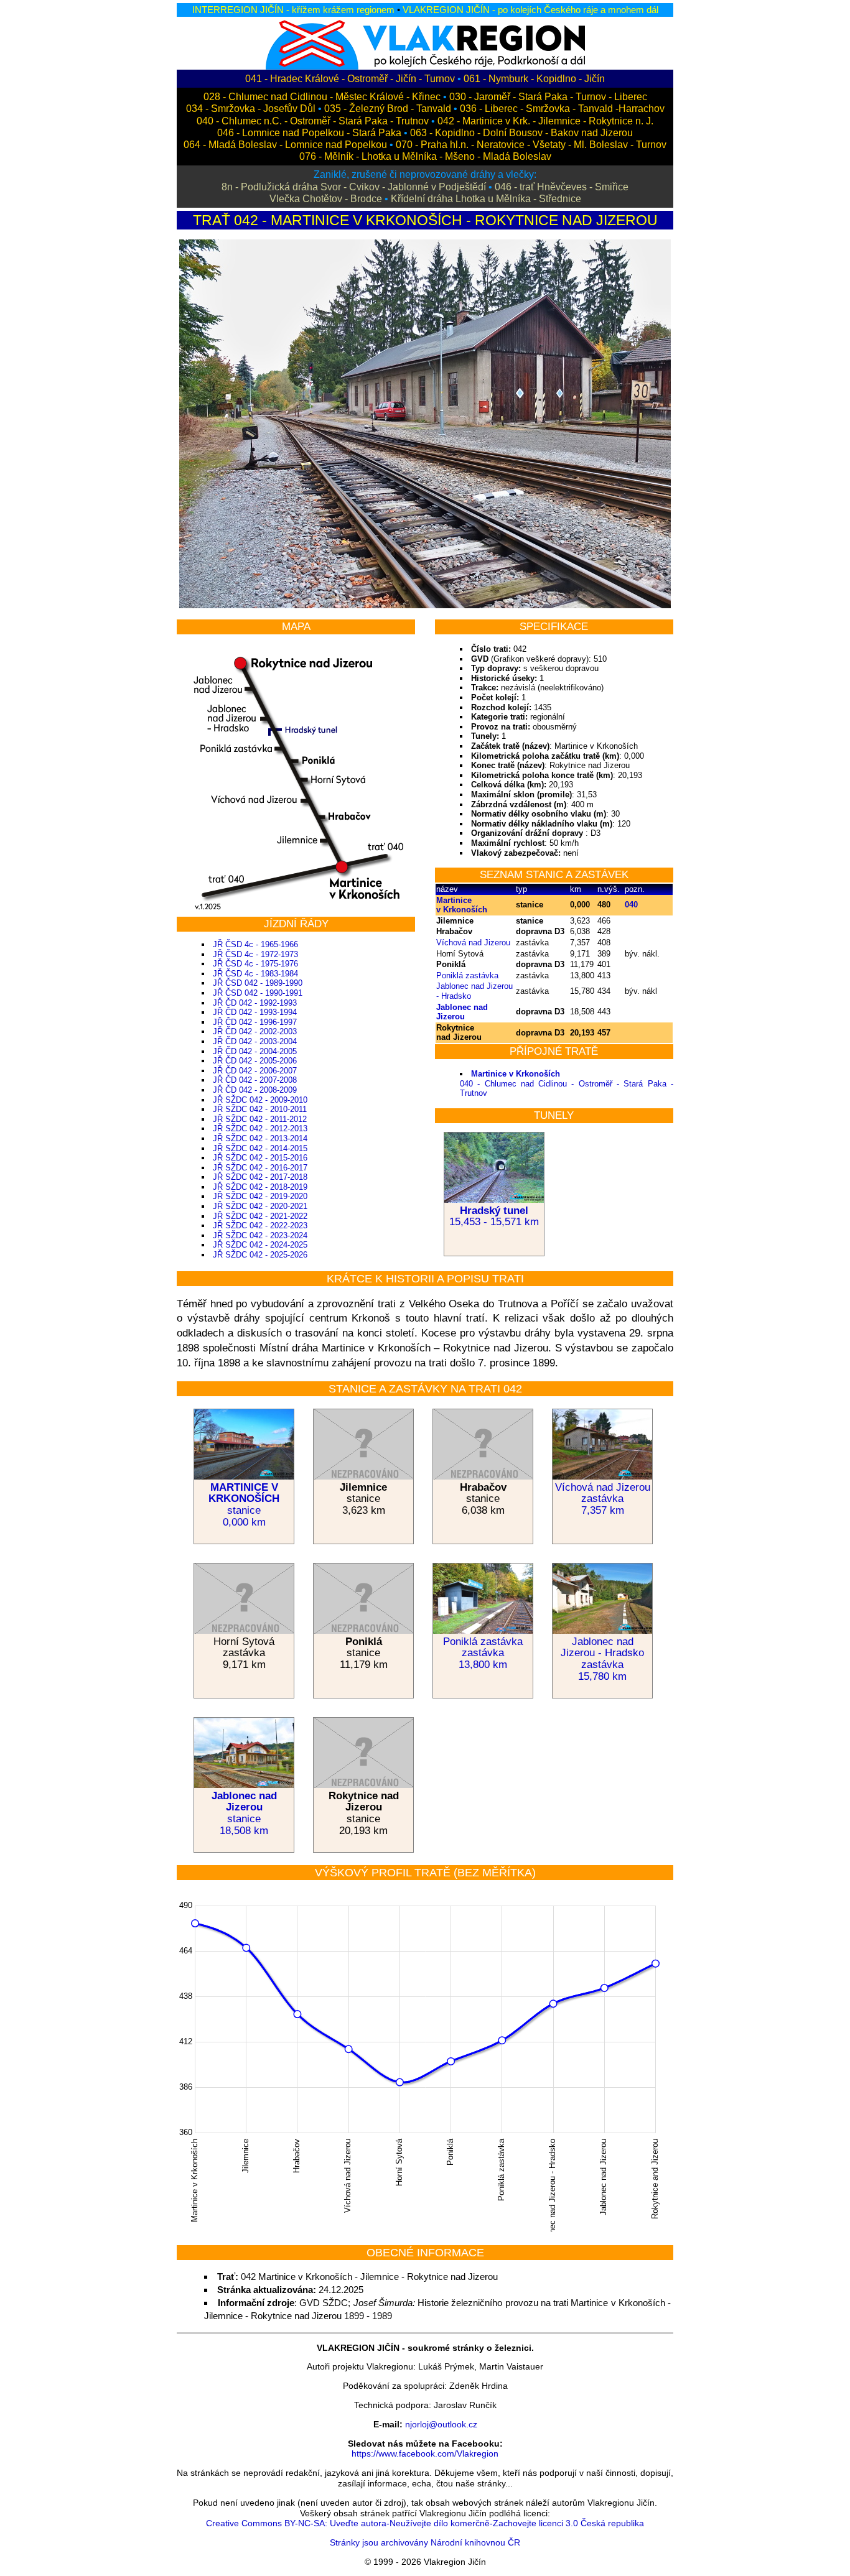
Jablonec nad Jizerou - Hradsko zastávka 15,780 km (602, 1659)
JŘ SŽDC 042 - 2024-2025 (260, 1245)
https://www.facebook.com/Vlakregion (425, 2453)
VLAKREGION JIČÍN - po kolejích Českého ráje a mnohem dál (530, 10)
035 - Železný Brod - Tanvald (388, 109)
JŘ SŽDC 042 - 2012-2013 (260, 1128)
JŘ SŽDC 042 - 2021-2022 (260, 1216)
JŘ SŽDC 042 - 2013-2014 (260, 1138)
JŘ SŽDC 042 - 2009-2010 (260, 1100)
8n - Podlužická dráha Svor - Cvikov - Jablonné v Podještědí (354, 187)
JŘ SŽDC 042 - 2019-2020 (260, 1196)
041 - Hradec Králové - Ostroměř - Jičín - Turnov (350, 79)
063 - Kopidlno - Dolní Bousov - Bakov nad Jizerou (521, 133)
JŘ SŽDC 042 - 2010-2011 (260, 1109)
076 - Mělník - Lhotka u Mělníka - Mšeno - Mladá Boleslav (425, 156)
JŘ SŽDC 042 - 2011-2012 (260, 1119)
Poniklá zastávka (467, 975)
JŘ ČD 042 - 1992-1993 (255, 1003)
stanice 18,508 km (244, 1825)
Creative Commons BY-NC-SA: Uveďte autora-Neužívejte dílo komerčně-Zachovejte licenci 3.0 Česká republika (425, 2523)
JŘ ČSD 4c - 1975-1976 (255, 964)
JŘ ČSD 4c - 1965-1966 (255, 944)
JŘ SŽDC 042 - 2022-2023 (260, 1225)
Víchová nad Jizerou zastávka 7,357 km (603, 1499)
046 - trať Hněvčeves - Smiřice (562, 187)
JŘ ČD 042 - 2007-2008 (255, 1080)
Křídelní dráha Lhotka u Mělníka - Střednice (486, 199)
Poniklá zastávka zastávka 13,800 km (483, 1653)
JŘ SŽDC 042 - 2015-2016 (260, 1158)
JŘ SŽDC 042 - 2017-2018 (260, 1177)
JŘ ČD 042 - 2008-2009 (255, 1090)
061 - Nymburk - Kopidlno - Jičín (534, 79)
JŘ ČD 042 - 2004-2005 (255, 1051)
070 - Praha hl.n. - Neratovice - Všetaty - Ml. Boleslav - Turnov (531, 145)
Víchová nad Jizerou (473, 943)
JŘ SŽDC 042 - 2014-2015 (260, 1148)
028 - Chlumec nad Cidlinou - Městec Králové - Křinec (322, 97)
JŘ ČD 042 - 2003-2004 (255, 1041)
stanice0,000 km (244, 1505)
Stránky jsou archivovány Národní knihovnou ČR (425, 2542)
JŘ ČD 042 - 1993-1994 (255, 1012)
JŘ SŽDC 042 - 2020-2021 (260, 1206)
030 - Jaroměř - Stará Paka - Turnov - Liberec (548, 97)
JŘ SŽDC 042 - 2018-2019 (260, 1187)
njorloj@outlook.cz (441, 2424)
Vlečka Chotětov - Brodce (326, 199)
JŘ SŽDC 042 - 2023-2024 (260, 1235)
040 (631, 905)
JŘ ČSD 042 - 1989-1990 (258, 983)
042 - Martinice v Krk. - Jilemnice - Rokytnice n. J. (545, 121)
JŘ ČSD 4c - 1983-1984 (255, 974)
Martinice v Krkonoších (462, 905)
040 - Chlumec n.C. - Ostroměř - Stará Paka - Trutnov (313, 121)
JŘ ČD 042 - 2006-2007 (255, 1071)
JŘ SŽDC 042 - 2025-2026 (260, 1255)
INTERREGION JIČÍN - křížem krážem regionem (293, 10)
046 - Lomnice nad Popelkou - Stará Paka (309, 133)
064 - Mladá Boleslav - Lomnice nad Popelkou (285, 145)
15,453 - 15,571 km (494, 1216)
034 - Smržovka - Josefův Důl (251, 109)
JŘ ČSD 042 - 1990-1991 (258, 993)
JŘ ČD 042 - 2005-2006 (255, 1061)
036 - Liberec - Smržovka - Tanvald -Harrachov (562, 109)
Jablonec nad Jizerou (462, 1012)
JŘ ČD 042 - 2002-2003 (255, 1031)
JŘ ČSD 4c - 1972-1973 (255, 954)
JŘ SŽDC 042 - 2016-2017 (260, 1168)
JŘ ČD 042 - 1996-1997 (255, 1022)
